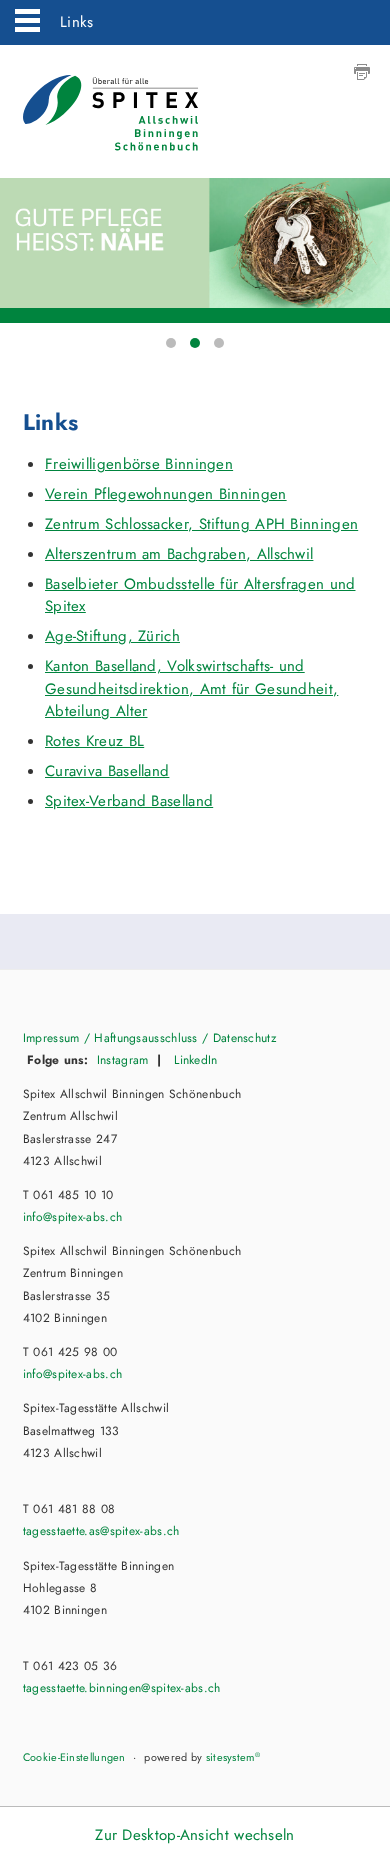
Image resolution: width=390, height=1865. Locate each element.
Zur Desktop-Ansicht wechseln (194, 1835)
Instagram (123, 1060)
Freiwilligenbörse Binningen (139, 464)
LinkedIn (194, 1060)
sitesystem (233, 1757)
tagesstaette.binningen (122, 1688)
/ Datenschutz (237, 1038)
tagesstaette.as (101, 1531)
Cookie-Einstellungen (74, 1757)
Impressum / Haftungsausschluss (110, 1038)
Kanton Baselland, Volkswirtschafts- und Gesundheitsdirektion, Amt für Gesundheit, (191, 688)
